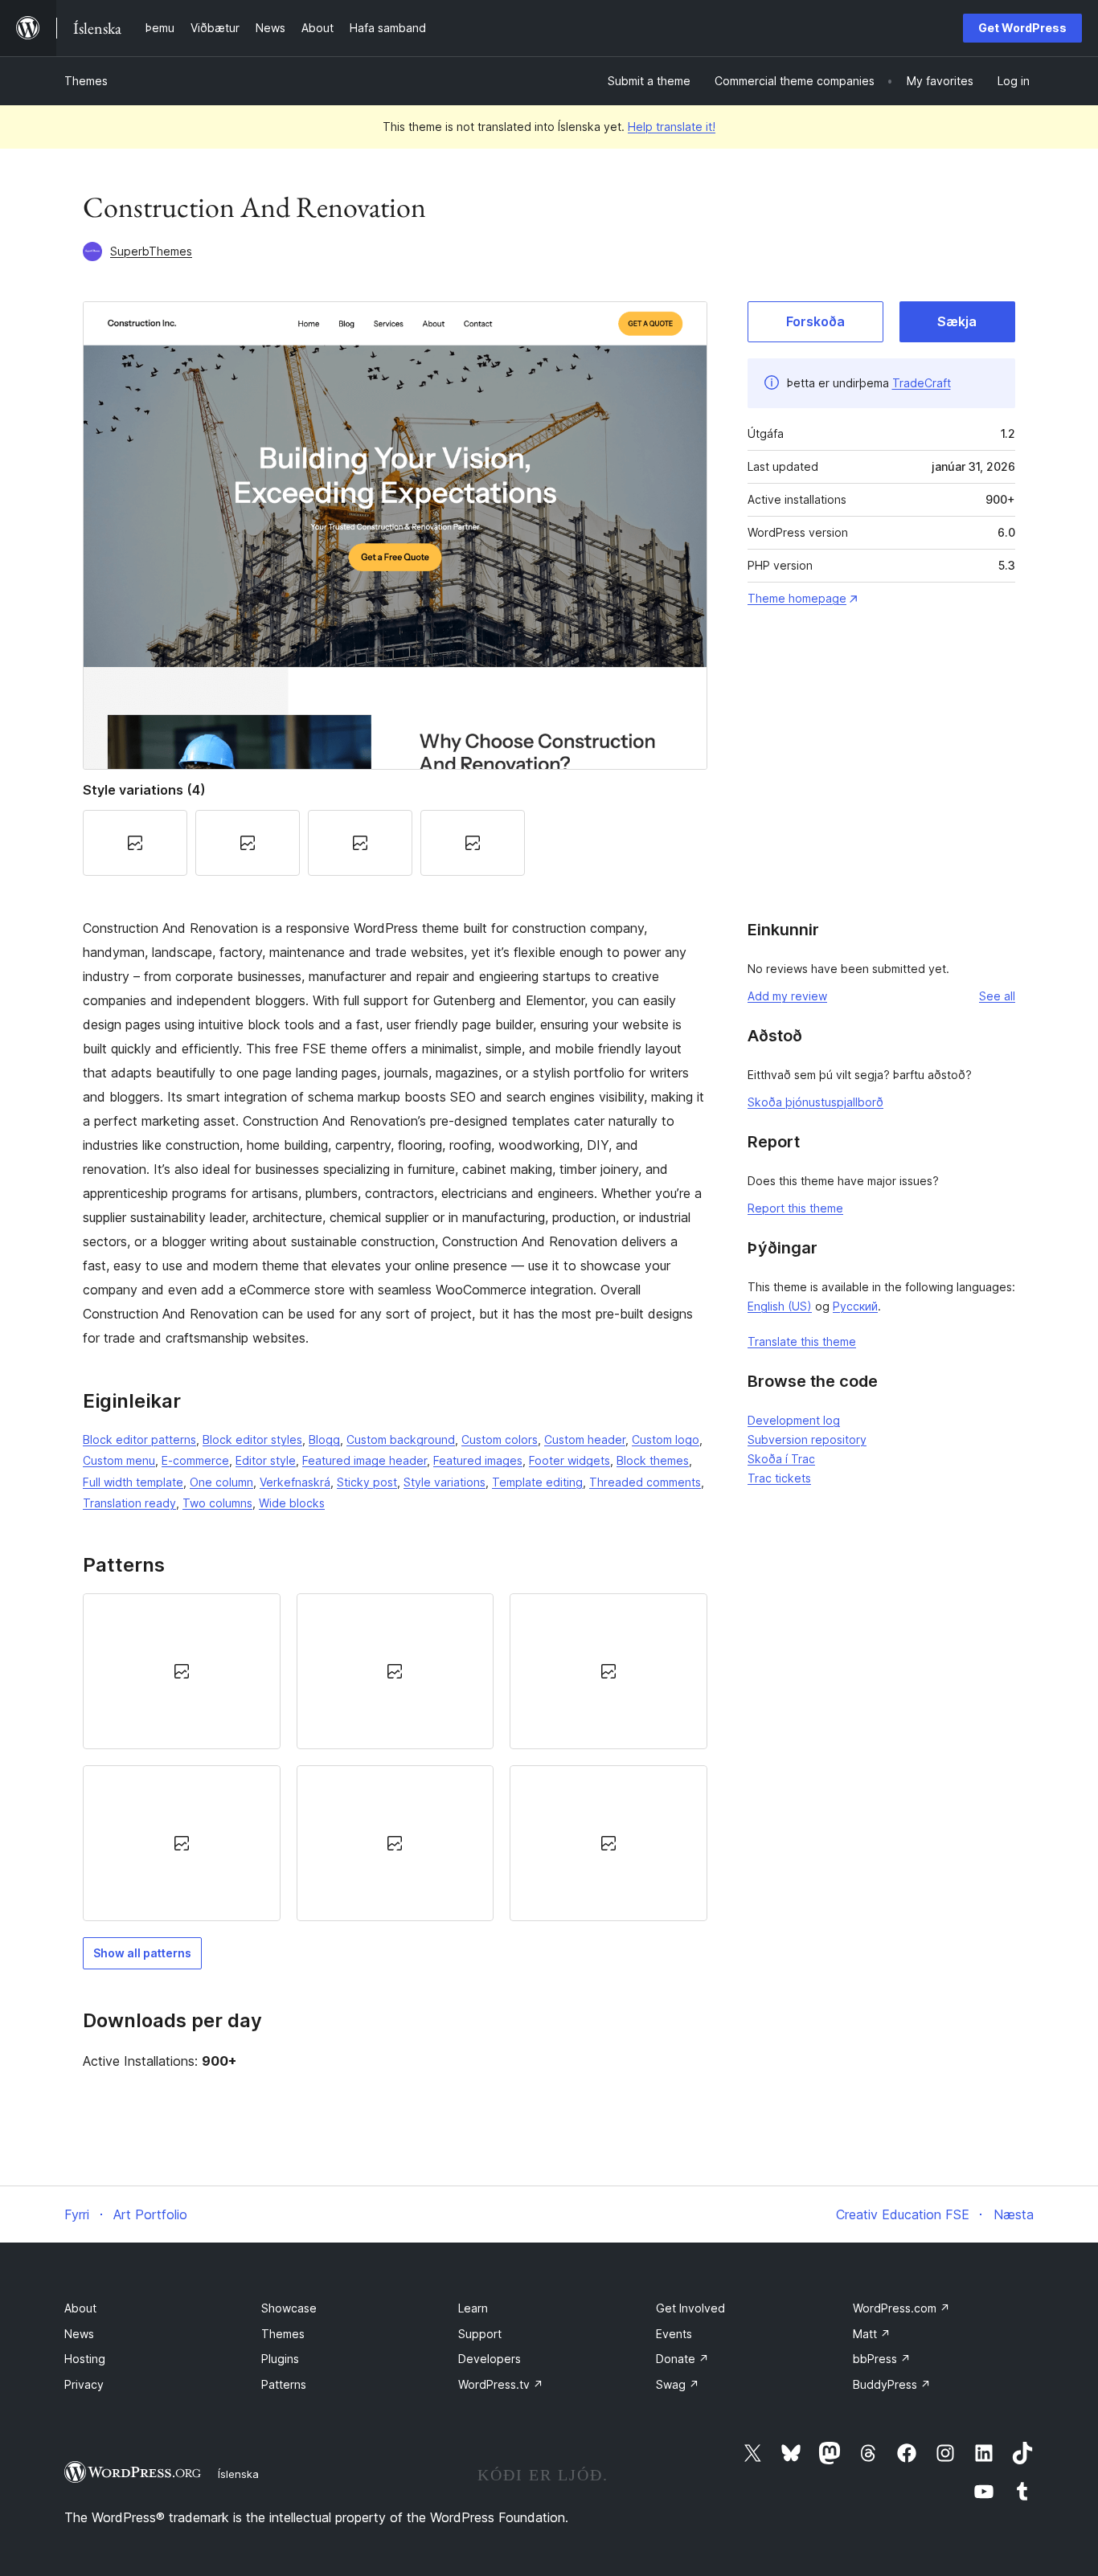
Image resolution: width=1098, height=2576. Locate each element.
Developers (490, 2359)
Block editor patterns (139, 1439)
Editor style (266, 1460)
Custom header (585, 1439)
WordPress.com (901, 2308)
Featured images (478, 1460)
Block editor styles (252, 1439)
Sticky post (367, 1482)
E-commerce (195, 1460)
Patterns (284, 2384)
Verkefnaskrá (295, 1482)
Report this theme (795, 1208)
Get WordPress (1022, 28)
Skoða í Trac (781, 1459)
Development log (794, 1420)
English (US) (780, 1306)
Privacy (84, 2384)
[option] (182, 1671)
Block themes (653, 1460)
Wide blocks (292, 1503)
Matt (872, 2334)
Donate (682, 2359)
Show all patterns (142, 1953)
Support (480, 2334)
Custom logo (666, 1439)
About (80, 2308)
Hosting (85, 2359)
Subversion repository (807, 1439)
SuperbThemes (151, 251)
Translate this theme (802, 1341)
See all (997, 996)
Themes (86, 81)
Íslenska (238, 2474)
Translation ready (129, 1503)
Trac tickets (779, 1478)
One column (221, 1482)
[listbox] (395, 1758)
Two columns (217, 1503)
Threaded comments (645, 1482)
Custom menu (119, 1460)
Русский (855, 1306)
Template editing (537, 1482)
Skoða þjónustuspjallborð (815, 1102)
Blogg (324, 1439)
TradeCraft (922, 383)
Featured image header (365, 1460)
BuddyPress (892, 2384)
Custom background (401, 1439)
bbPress (882, 2359)
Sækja (957, 321)
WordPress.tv (501, 2384)
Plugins (280, 2359)
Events (674, 2334)
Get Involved (690, 2308)
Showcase (289, 2308)
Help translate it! (672, 127)
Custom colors (500, 1439)
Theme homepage (797, 598)
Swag (678, 2384)
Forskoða (815, 321)
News (79, 2334)
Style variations (445, 1482)
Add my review (787, 996)
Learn (473, 2308)
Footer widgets (569, 1460)
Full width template (133, 1482)
